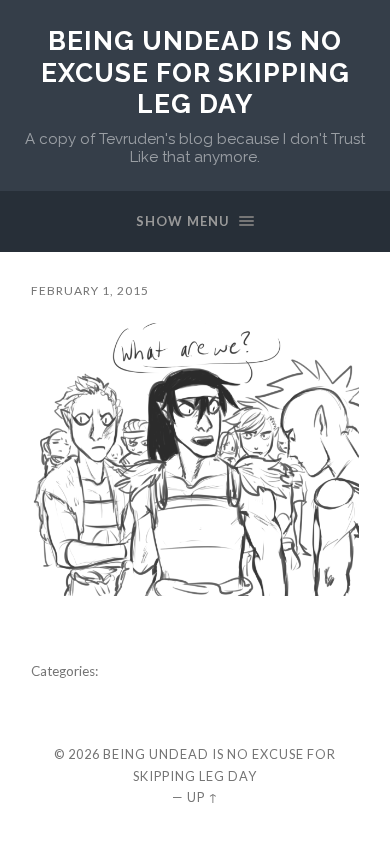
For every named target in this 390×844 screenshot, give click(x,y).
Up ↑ (203, 797)
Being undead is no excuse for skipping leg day (195, 72)
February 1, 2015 (90, 290)
